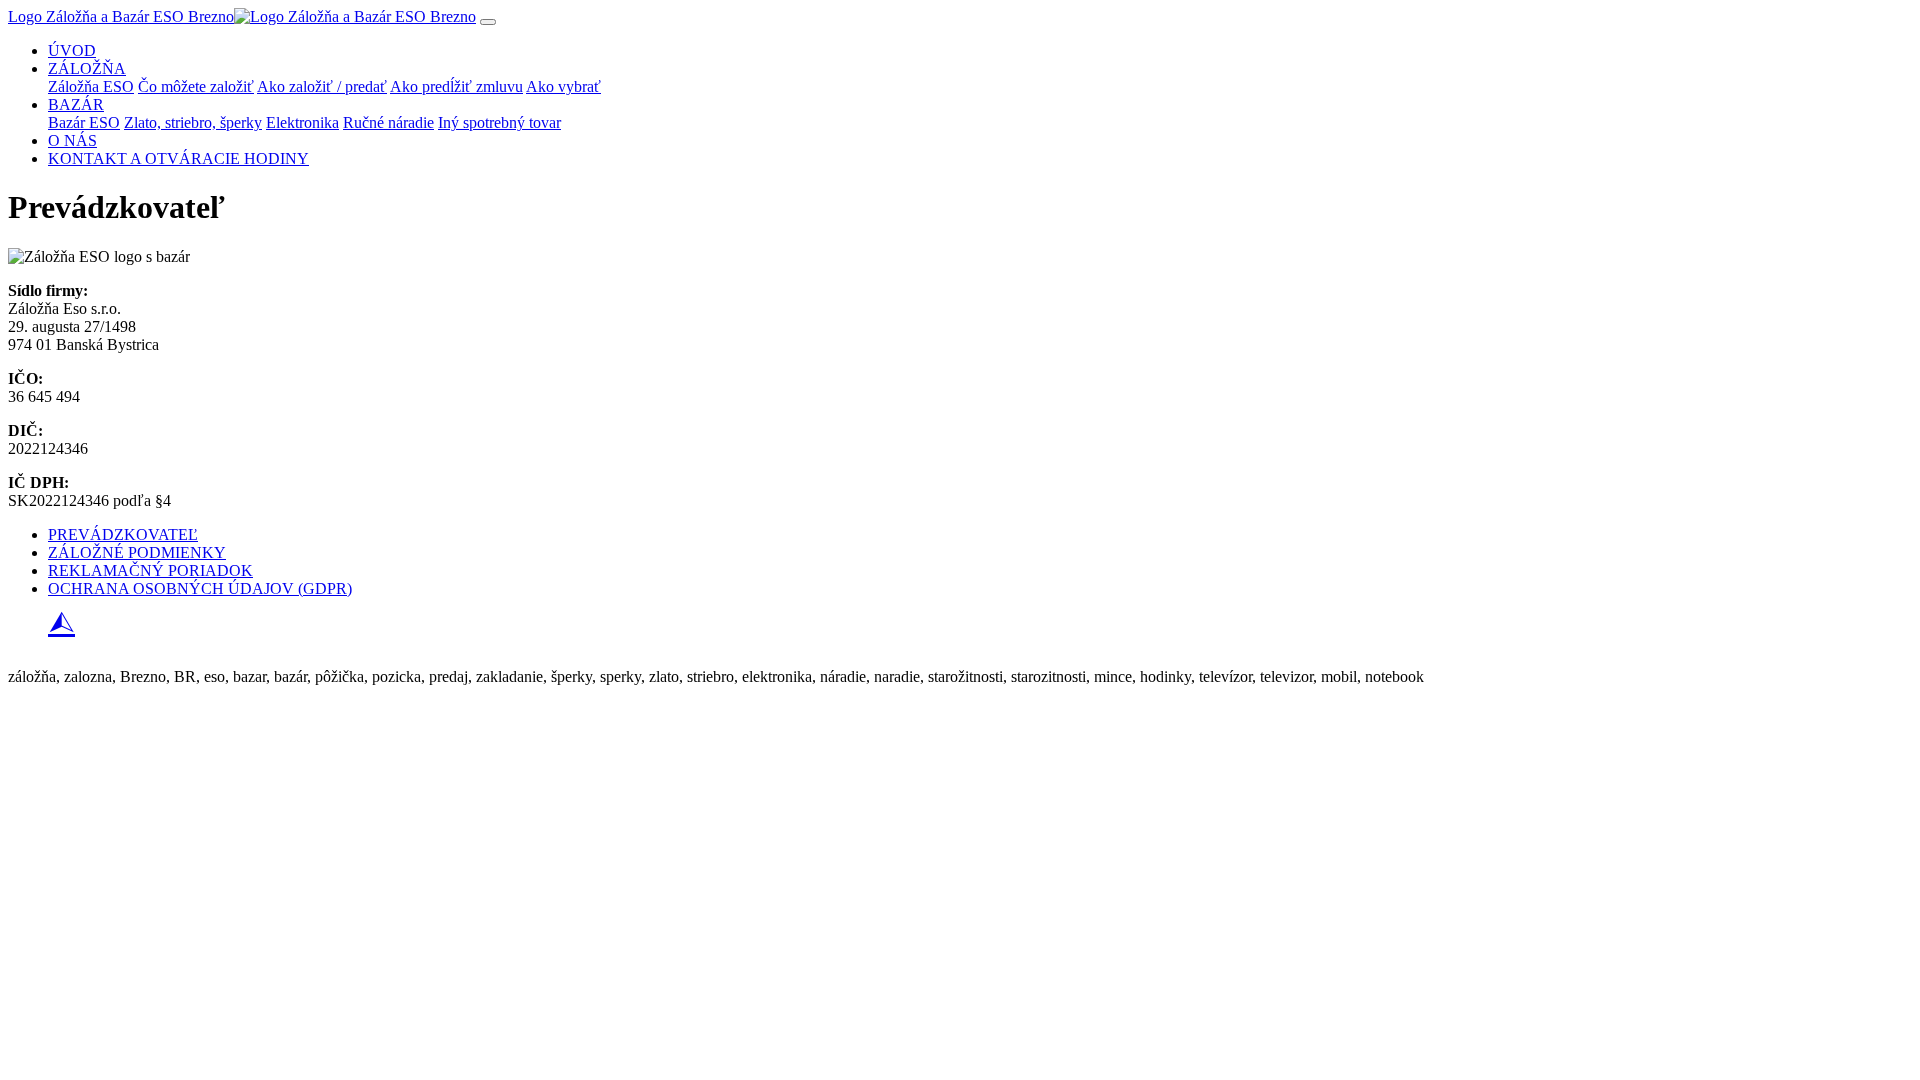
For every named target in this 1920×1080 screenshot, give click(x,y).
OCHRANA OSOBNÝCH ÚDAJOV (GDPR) (200, 588)
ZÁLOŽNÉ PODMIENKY (137, 552)
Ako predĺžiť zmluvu (456, 86)
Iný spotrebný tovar (499, 122)
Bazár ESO (84, 122)
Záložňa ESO (91, 86)
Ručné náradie (388, 122)
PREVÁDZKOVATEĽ (123, 534)
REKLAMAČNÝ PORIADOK (150, 570)
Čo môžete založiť (196, 86)
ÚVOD (72, 50)
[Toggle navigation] (488, 22)
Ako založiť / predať (322, 86)
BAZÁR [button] (76, 104)
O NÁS (72, 140)
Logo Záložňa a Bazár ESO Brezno (121, 16)
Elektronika (302, 122)
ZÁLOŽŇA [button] (87, 68)
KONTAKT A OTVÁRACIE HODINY (178, 158)
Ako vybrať (563, 86)
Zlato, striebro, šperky (193, 122)
